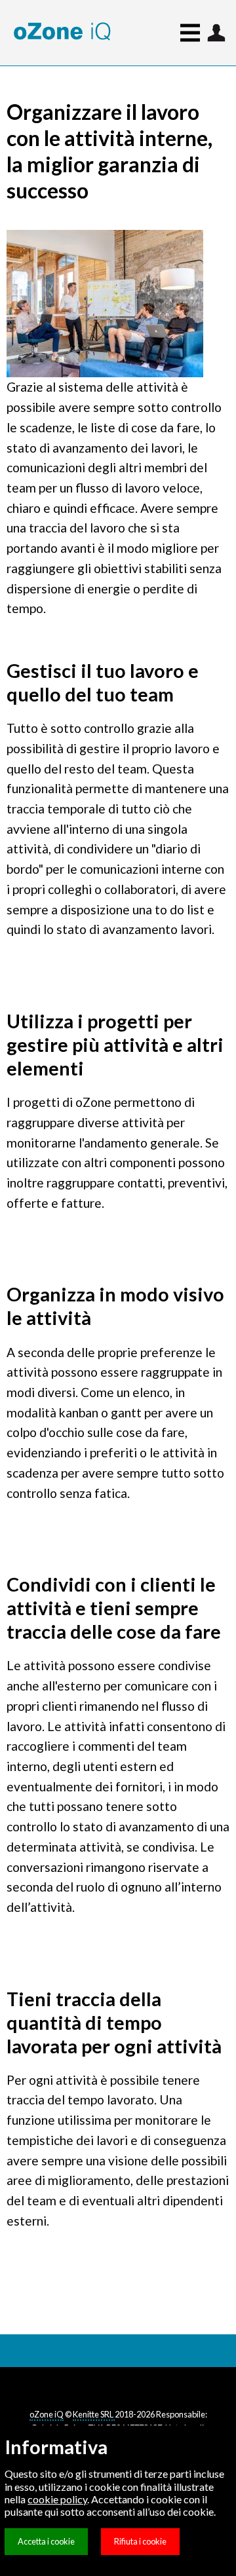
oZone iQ (47, 2414)
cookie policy (57, 2499)
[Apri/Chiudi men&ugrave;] (174, 33)
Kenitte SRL (94, 2414)
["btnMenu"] (216, 33)
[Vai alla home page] (62, 32)
